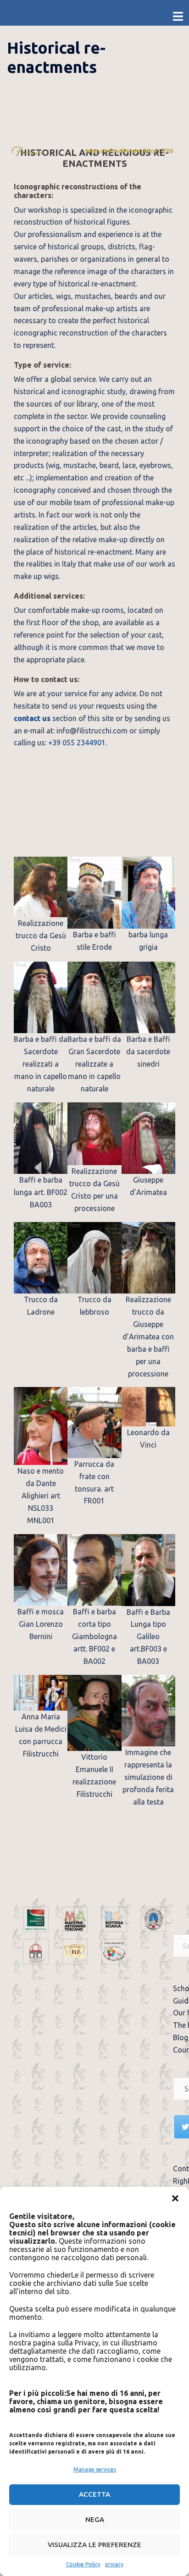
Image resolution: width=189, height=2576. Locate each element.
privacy (114, 2564)
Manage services (95, 2469)
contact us (32, 718)
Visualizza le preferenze (94, 2545)
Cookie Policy (83, 2564)
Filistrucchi (27, 151)
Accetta (94, 2494)
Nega (95, 2519)
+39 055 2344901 (77, 743)
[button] (175, 2198)
